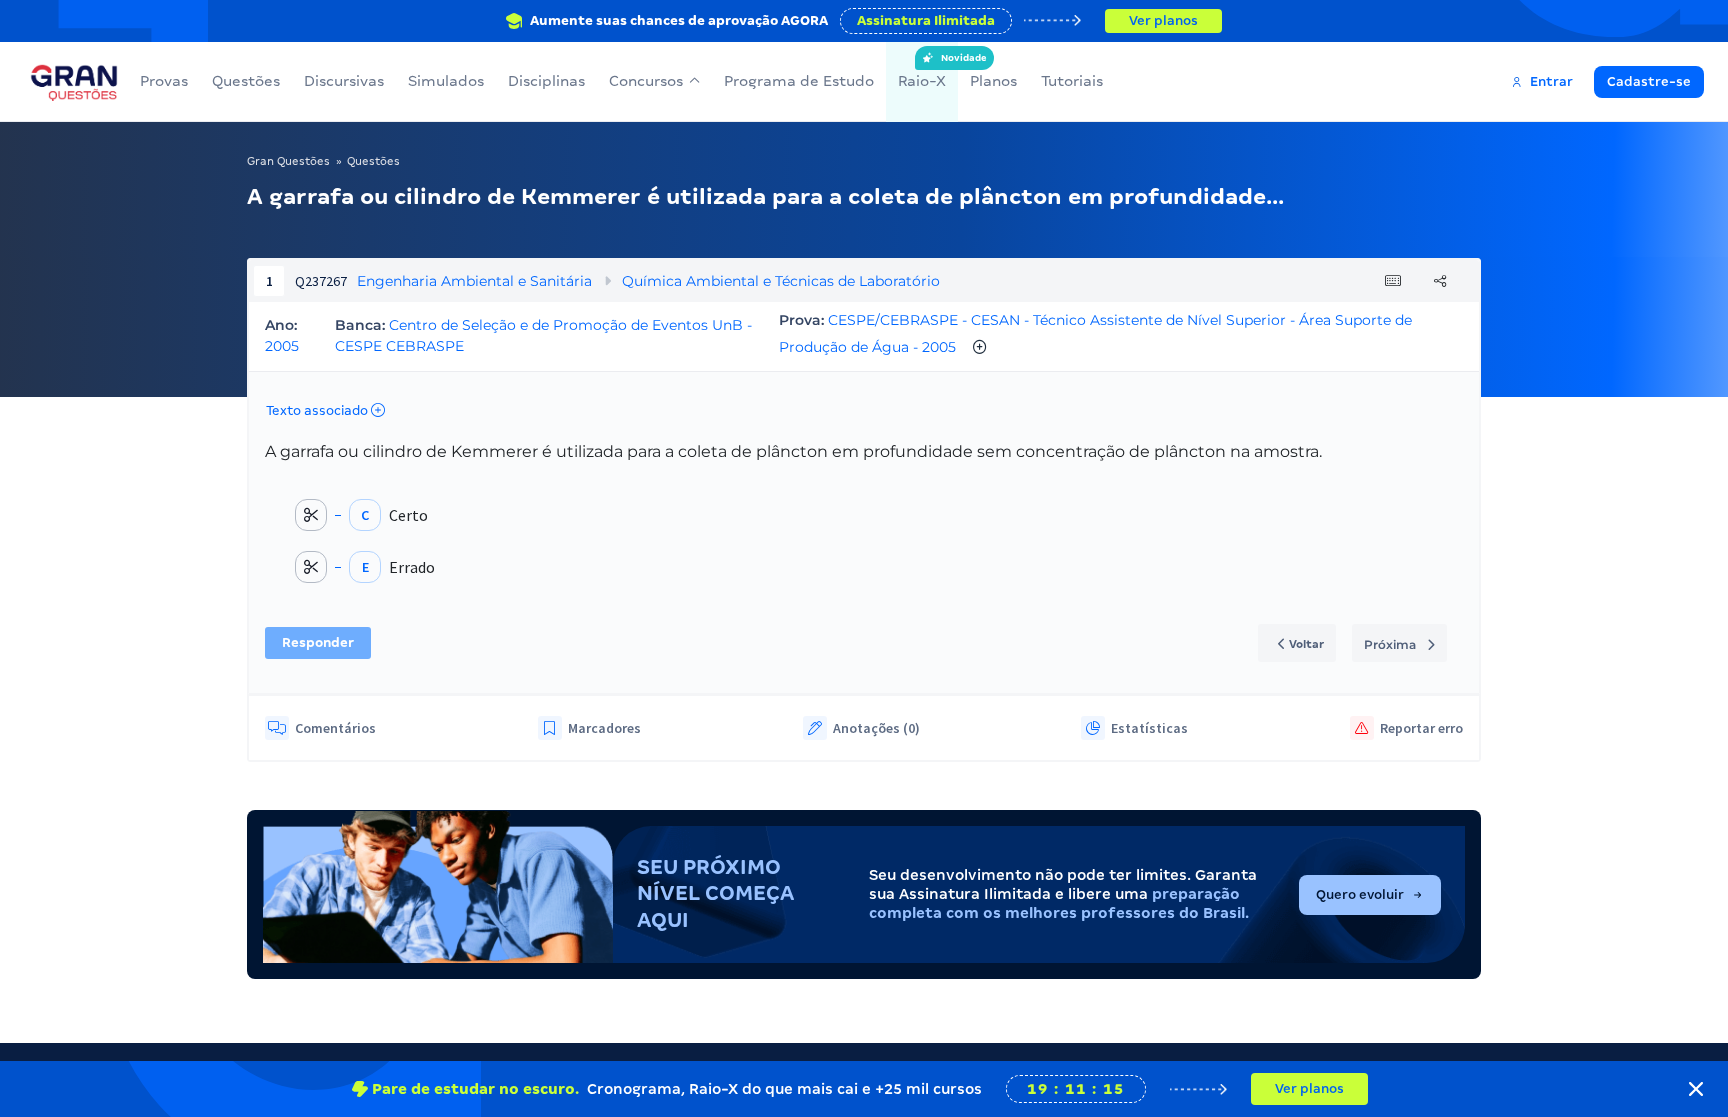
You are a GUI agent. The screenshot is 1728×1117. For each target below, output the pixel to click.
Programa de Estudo (799, 81)
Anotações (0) (876, 728)
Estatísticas (1149, 728)
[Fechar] (1696, 1089)
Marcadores (604, 728)
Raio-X (922, 71)
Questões (246, 81)
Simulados (446, 81)
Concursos (646, 81)
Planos (993, 81)
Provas (164, 81)
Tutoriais (1072, 81)
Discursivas (344, 81)
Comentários (335, 728)
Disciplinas (546, 81)
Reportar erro (1421, 728)
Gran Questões (288, 161)
